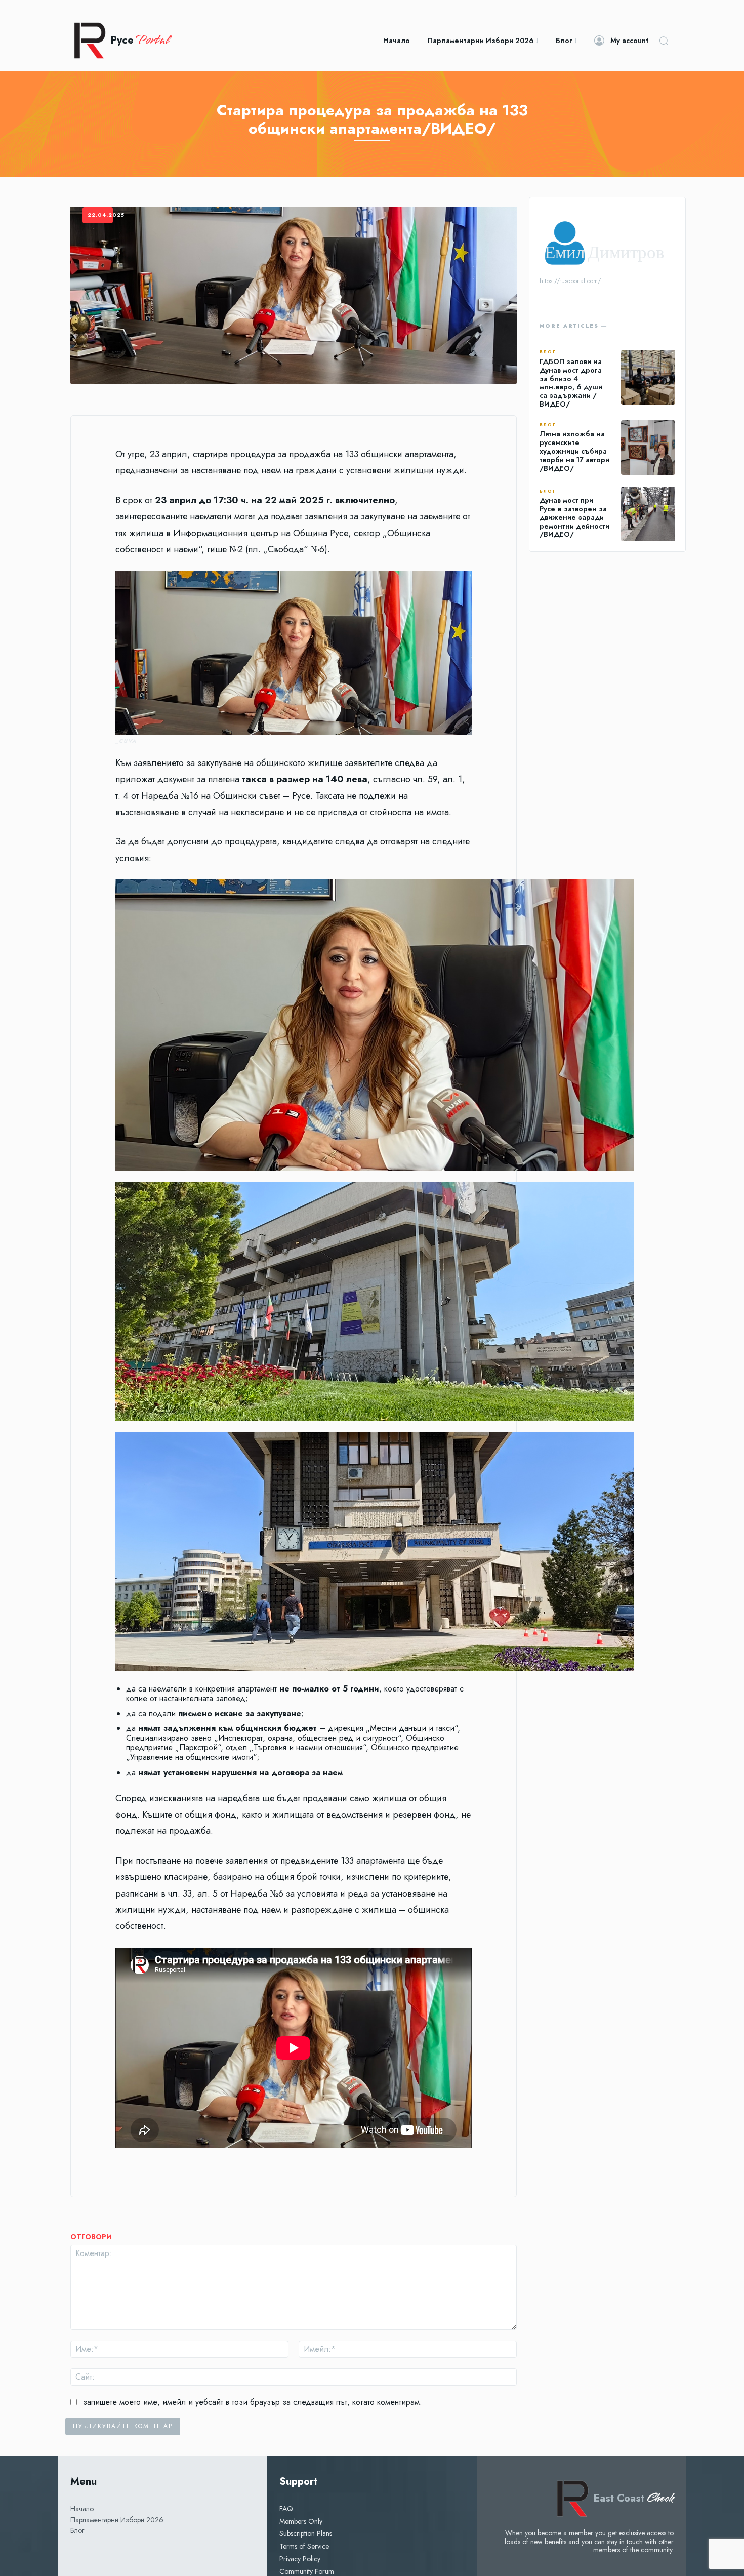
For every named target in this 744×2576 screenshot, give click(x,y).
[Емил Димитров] (565, 243)
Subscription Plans (306, 2533)
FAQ (286, 2509)
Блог (548, 352)
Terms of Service (304, 2546)
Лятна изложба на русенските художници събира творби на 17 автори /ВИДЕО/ (574, 451)
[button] (664, 41)
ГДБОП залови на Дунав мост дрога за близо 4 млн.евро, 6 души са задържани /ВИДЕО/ (571, 383)
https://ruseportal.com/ (570, 281)
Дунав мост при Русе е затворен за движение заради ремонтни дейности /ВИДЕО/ (574, 517)
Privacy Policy (300, 2559)
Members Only (301, 2521)
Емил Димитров (605, 254)
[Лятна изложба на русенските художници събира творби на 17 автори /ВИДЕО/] (648, 447)
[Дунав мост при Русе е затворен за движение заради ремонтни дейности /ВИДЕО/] (648, 514)
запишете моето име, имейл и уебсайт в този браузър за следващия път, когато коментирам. (253, 2402)
